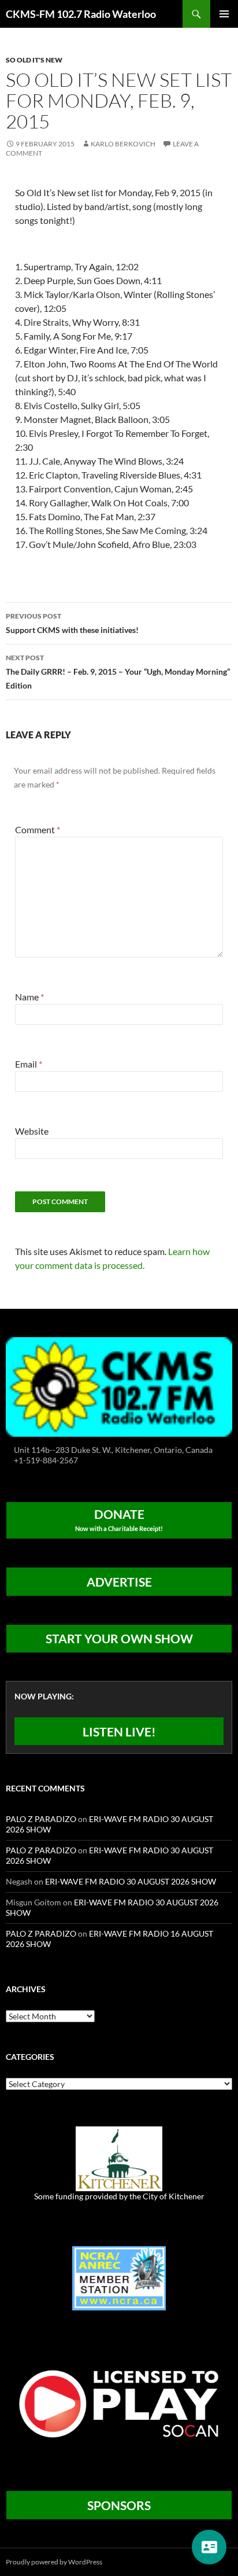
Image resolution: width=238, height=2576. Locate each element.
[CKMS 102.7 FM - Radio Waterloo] (119, 1385)
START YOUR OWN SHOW (119, 1638)
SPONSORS (119, 2505)
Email (29, 1064)
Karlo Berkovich (123, 144)
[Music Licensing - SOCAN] (119, 2403)
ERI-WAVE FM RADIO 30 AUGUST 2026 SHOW (131, 1881)
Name (29, 997)
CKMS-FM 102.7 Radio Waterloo (81, 14)
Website (32, 1131)
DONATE (119, 1519)
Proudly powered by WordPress (54, 2562)
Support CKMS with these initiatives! (72, 623)
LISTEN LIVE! (119, 1732)
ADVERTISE (119, 1582)
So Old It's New (34, 60)
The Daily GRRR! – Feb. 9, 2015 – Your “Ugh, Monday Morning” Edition (118, 672)
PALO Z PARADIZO (41, 1819)
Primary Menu (224, 14)
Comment (38, 829)
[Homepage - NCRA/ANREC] (119, 2277)
